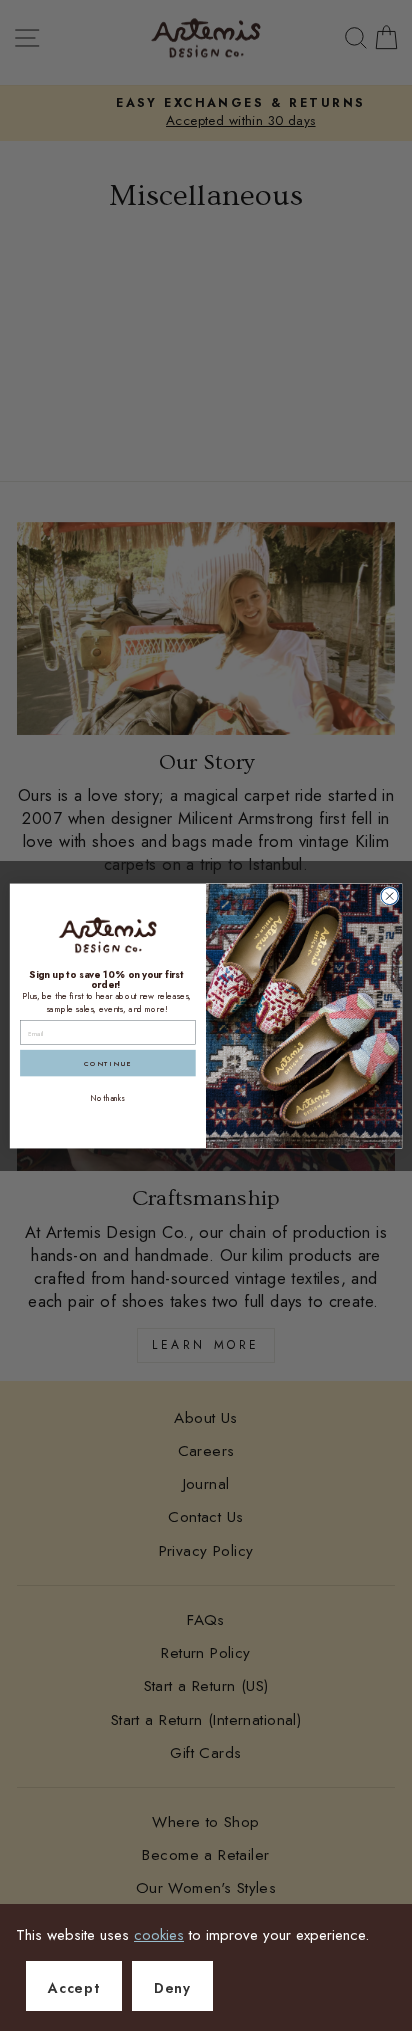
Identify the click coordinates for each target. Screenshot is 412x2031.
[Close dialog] (389, 895)
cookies (159, 1935)
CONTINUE (108, 1063)
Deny (172, 1988)
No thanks (108, 1097)
